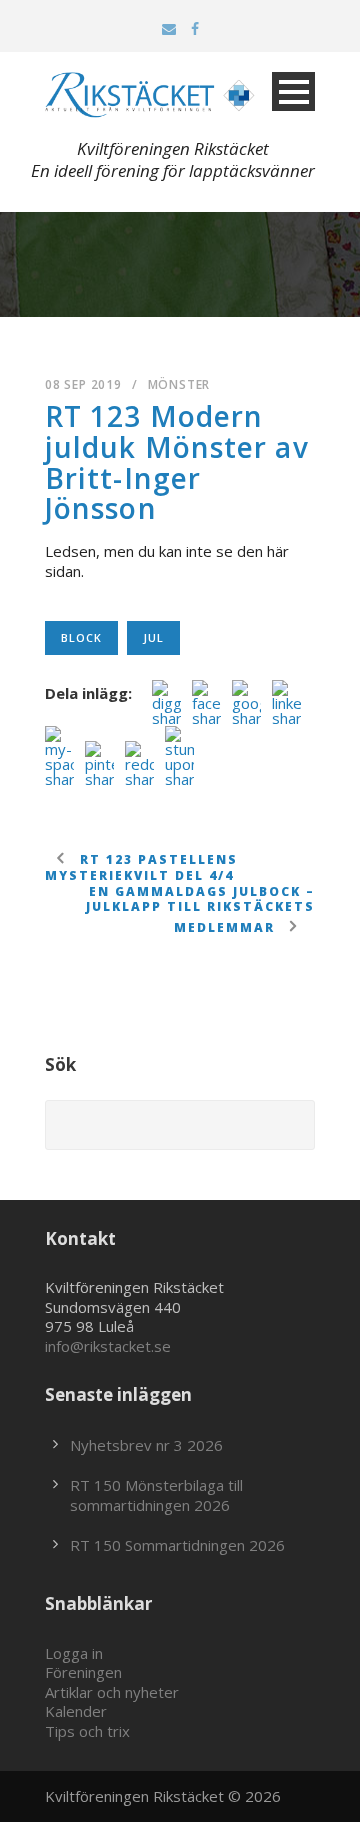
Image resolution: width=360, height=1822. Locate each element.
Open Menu (293, 91)
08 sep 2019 (83, 384)
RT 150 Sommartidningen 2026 (177, 1545)
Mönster (179, 384)
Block (81, 637)
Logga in (74, 1653)
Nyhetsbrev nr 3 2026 (146, 1445)
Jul (153, 637)
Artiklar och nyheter (112, 1692)
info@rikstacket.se (108, 1346)
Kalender (76, 1711)
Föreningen (83, 1672)
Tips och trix (87, 1731)
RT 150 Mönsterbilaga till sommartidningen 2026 (156, 1495)
